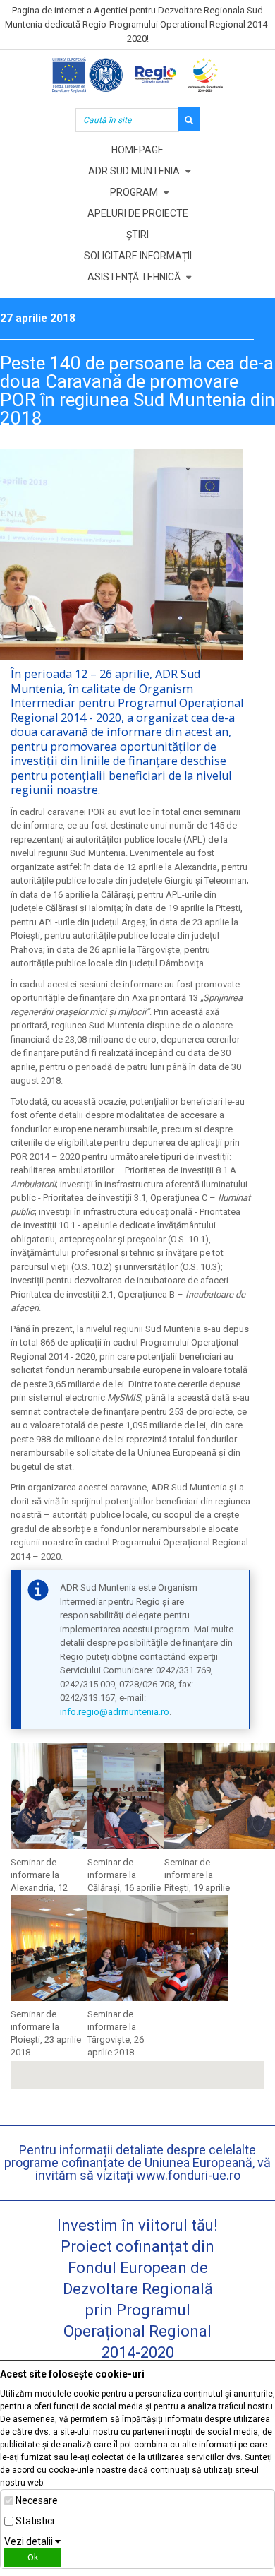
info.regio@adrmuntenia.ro (115, 1712)
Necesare (37, 2500)
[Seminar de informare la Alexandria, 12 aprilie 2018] (85, 1799)
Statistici (35, 2521)
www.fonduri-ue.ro (188, 2175)
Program (134, 192)
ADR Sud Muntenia (134, 171)
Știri (137, 235)
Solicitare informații (138, 256)
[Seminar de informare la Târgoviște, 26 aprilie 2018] (161, 1951)
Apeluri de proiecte (138, 213)
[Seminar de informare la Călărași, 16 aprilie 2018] (161, 1799)
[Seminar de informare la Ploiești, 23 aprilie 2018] (85, 1951)
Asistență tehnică (134, 277)
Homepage (137, 150)
